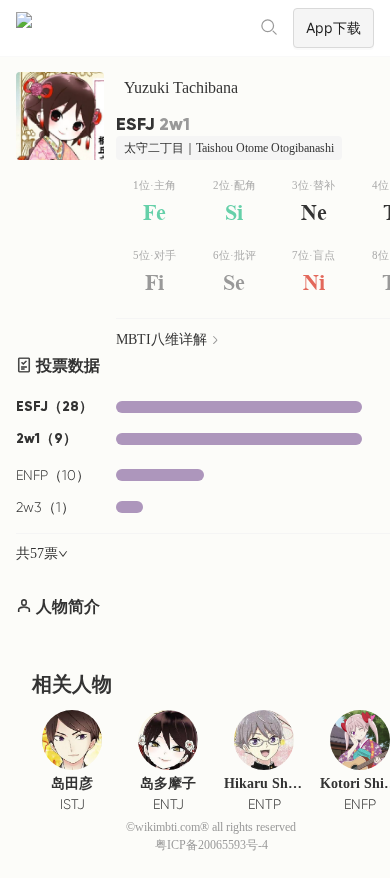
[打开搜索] (270, 28)
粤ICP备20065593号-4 (211, 845)
